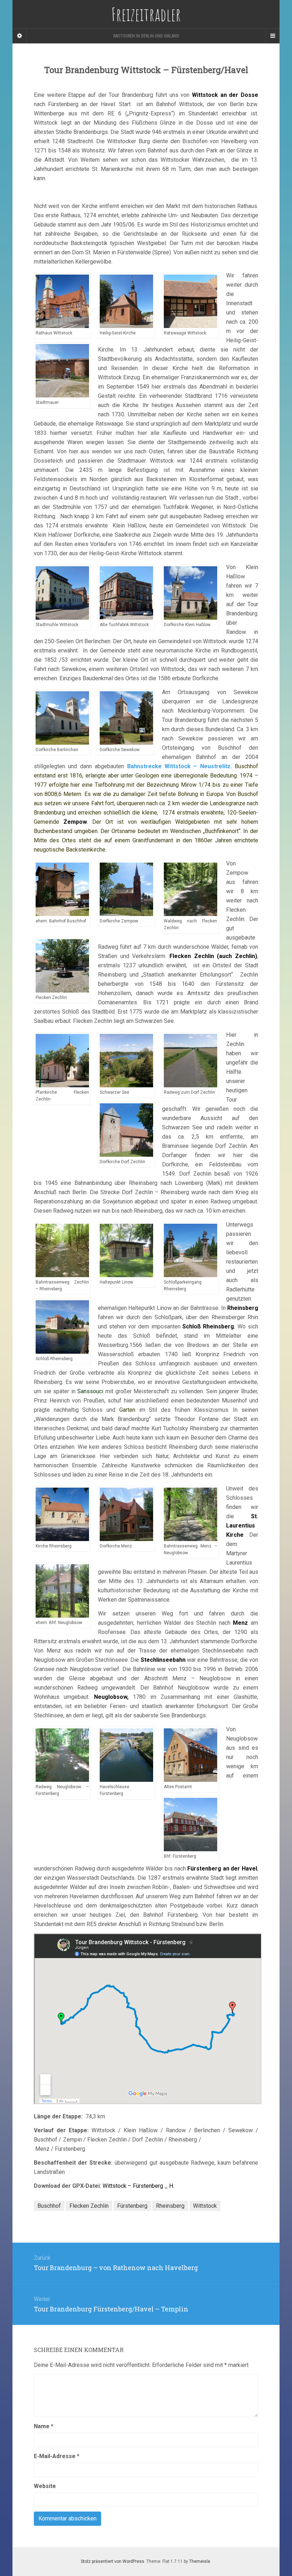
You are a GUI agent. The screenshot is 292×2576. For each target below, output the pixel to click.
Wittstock (205, 2206)
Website (45, 2486)
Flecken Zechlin (89, 2206)
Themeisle (200, 2561)
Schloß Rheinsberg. (209, 1326)
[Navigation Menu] (272, 36)
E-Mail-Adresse (57, 2456)
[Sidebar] (20, 36)
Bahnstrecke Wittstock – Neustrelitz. (179, 766)
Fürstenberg (132, 2206)
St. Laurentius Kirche (242, 1526)
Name (44, 2426)
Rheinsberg (170, 2206)
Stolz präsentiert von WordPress (113, 2561)
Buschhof (49, 2206)
